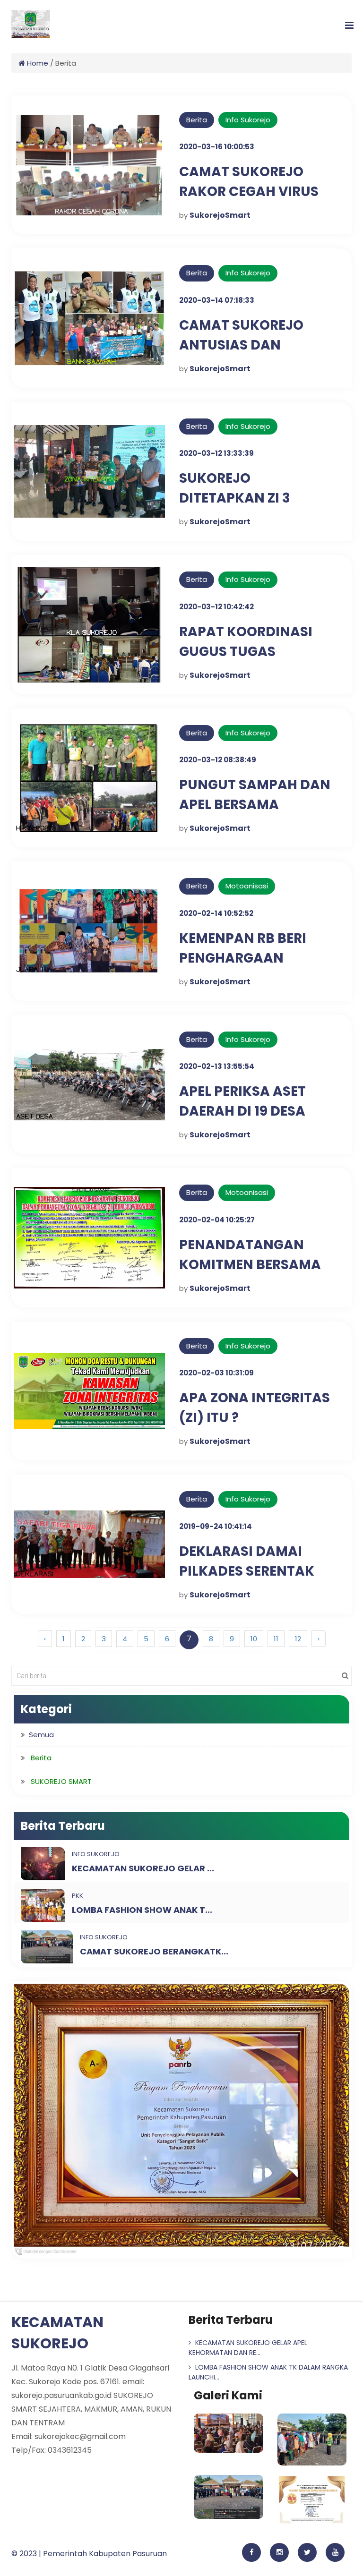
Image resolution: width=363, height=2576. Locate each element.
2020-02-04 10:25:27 (217, 1220)
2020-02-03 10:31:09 (216, 1373)
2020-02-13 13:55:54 (217, 1066)
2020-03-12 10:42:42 (216, 607)
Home (37, 63)
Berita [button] (41, 1758)
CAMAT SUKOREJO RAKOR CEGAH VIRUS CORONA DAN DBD (249, 192)
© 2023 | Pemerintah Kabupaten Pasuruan (89, 2554)
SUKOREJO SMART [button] (61, 1781)
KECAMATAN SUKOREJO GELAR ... (143, 1868)
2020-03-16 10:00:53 (217, 147)
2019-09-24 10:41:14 (216, 1526)
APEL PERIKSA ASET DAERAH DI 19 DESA (242, 1101)
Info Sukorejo (248, 120)
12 (298, 1639)
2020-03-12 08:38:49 (218, 760)
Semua (41, 1735)
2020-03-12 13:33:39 (216, 453)
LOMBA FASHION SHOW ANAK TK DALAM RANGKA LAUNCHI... (268, 2372)
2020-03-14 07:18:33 (217, 300)
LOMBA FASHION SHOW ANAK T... (142, 1910)
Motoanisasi (247, 886)
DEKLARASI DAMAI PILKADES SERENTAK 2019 (247, 1571)
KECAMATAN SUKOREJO (57, 2333)
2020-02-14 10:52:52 (216, 913)
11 (276, 1639)
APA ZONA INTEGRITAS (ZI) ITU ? (255, 1408)
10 (254, 1639)
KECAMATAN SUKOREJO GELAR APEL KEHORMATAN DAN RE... (248, 2348)
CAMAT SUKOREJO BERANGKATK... (154, 1951)
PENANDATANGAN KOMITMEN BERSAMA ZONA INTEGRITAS (250, 1265)
